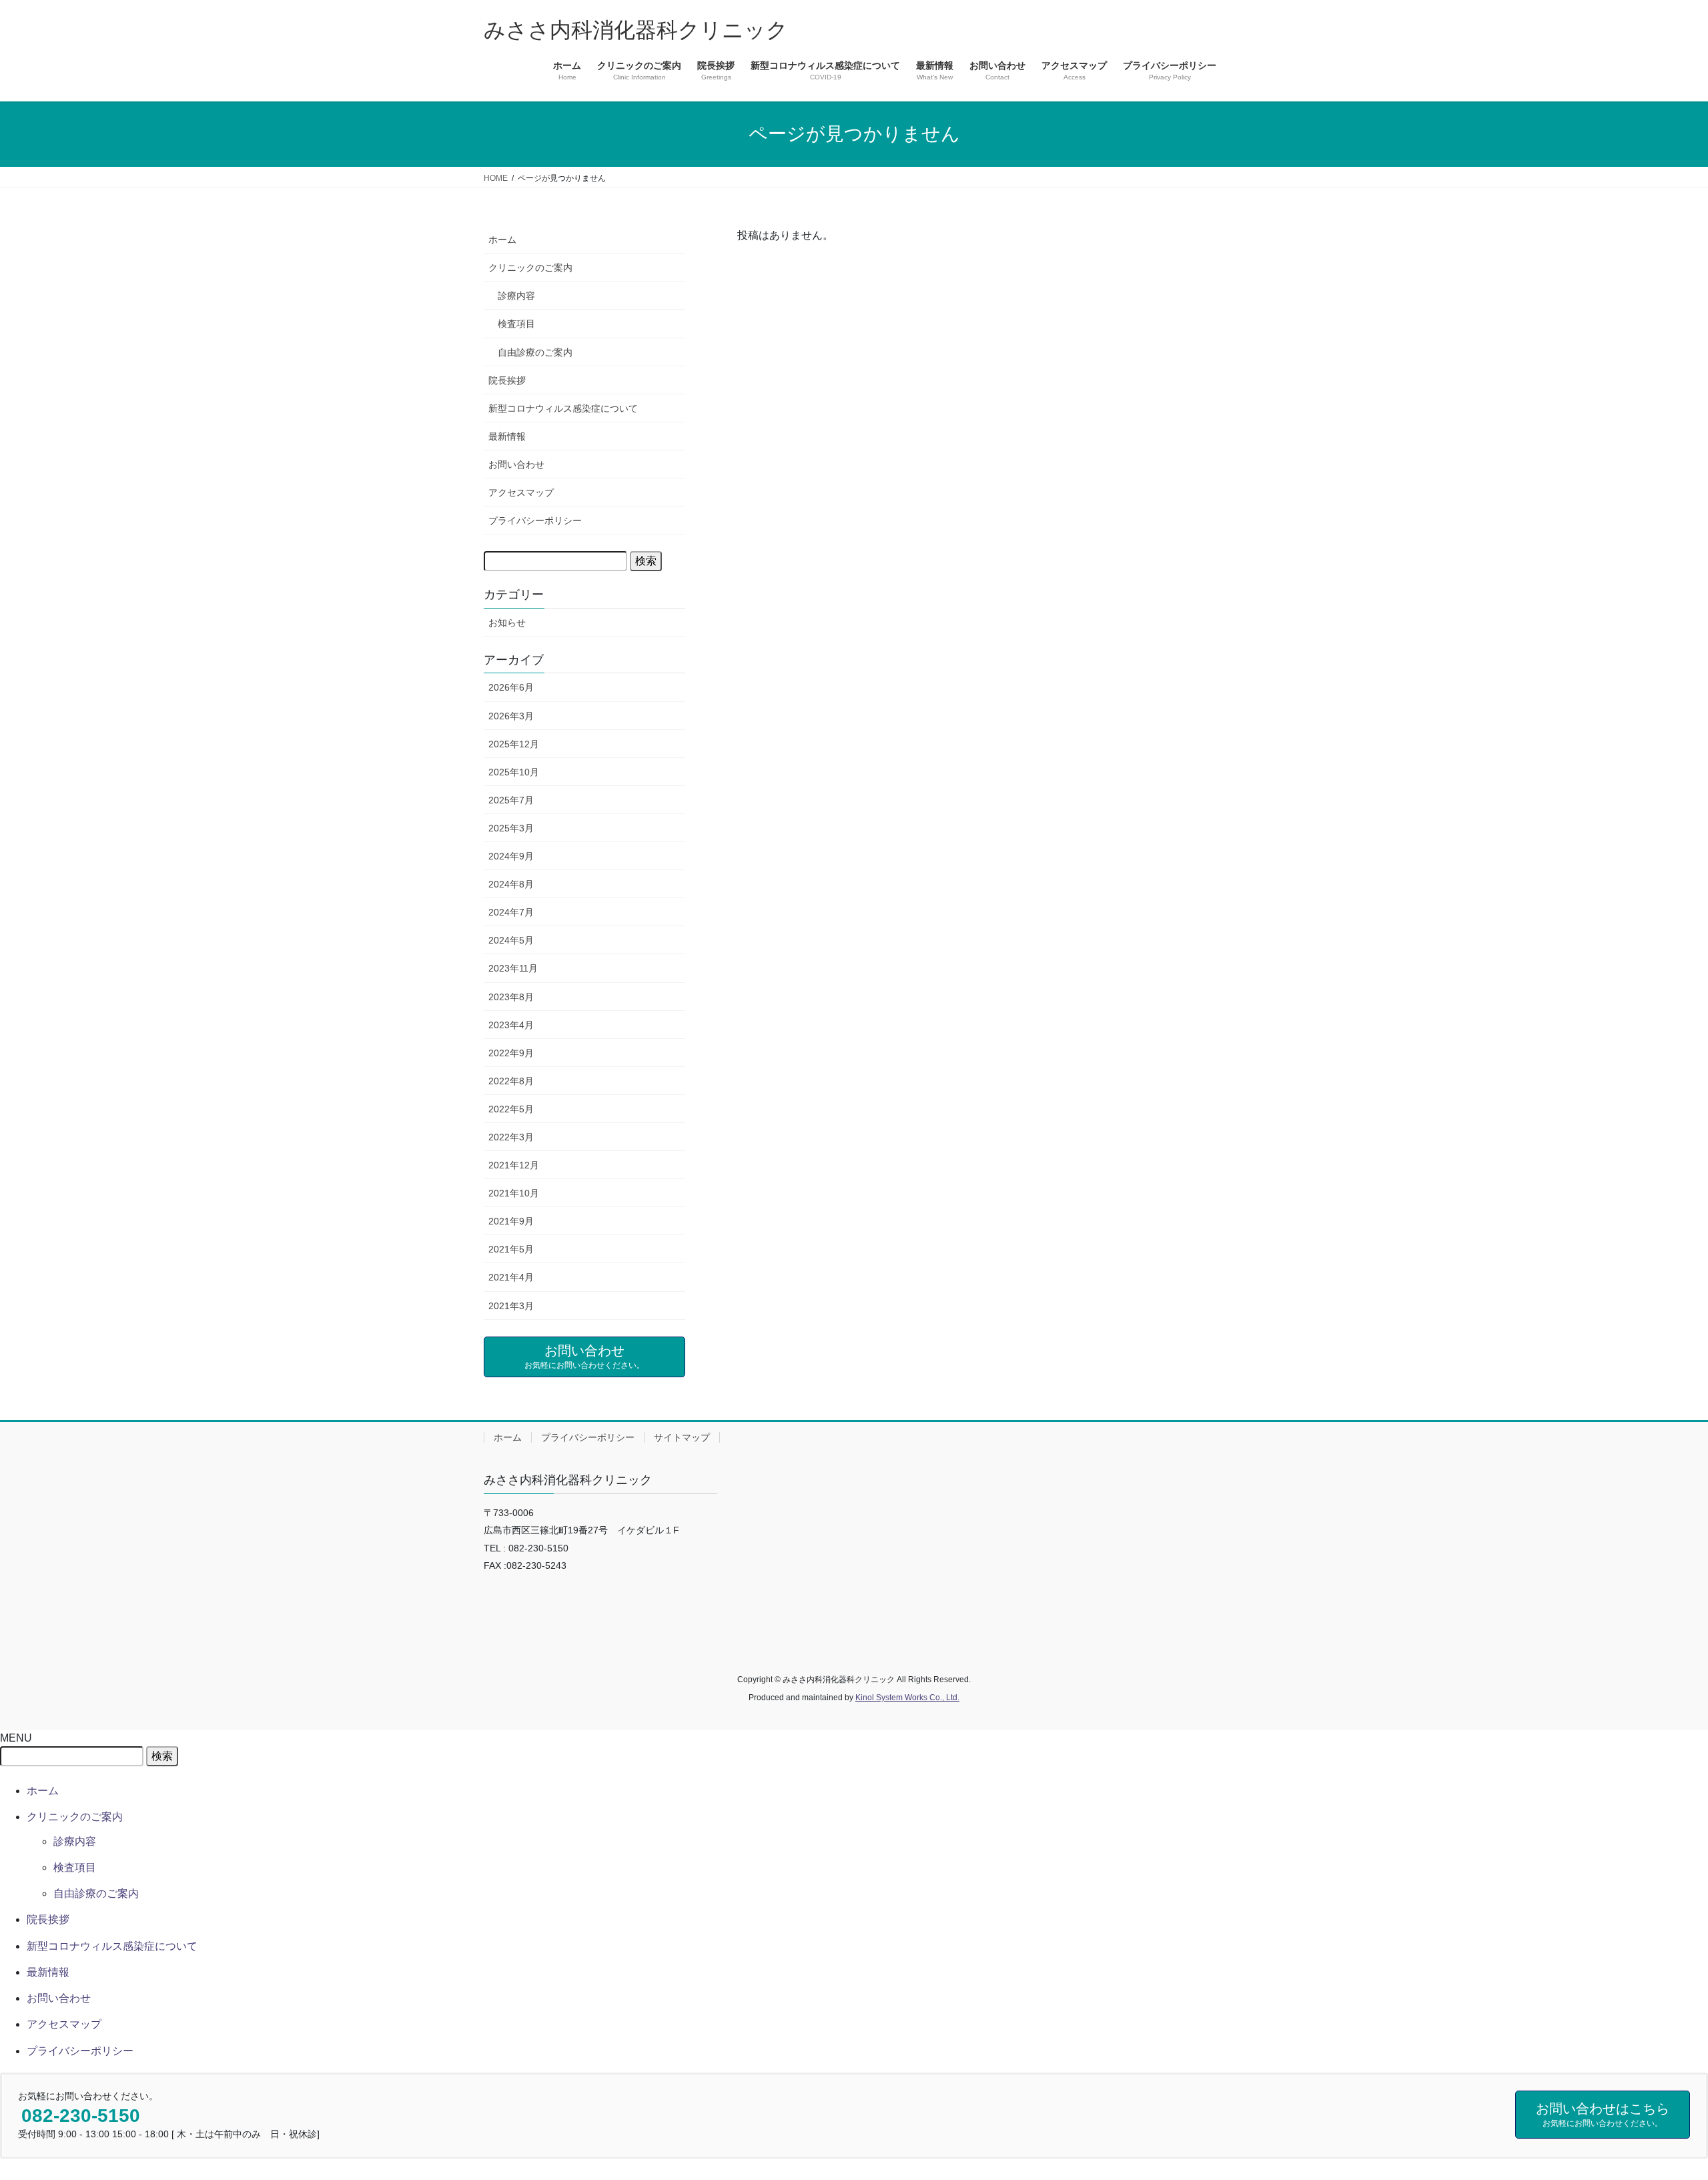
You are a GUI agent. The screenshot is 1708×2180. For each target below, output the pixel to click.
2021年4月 (511, 1277)
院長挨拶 (507, 380)
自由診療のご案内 (535, 352)
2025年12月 (514, 744)
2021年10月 (514, 1193)
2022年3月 (511, 1137)
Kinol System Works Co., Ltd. (907, 1698)
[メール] (494, 1594)
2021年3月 (511, 1306)
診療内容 (516, 296)
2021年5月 (511, 1249)
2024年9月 (511, 856)
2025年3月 (511, 828)
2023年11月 (513, 968)
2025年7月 (511, 800)
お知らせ (507, 623)
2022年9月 (511, 1053)
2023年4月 (511, 1025)
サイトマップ (682, 1437)
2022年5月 (511, 1109)
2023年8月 (511, 997)
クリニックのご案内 (530, 268)
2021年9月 (511, 1221)
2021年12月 (514, 1165)
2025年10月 (514, 772)
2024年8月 (511, 884)
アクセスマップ (521, 492)
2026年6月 (511, 687)
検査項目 (516, 324)
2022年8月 (511, 1081)
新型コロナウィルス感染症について (563, 408)
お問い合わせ (516, 464)
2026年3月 (511, 716)
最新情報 (507, 436)
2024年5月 (511, 940)
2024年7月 (511, 912)
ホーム (502, 240)
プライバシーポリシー (535, 520)
